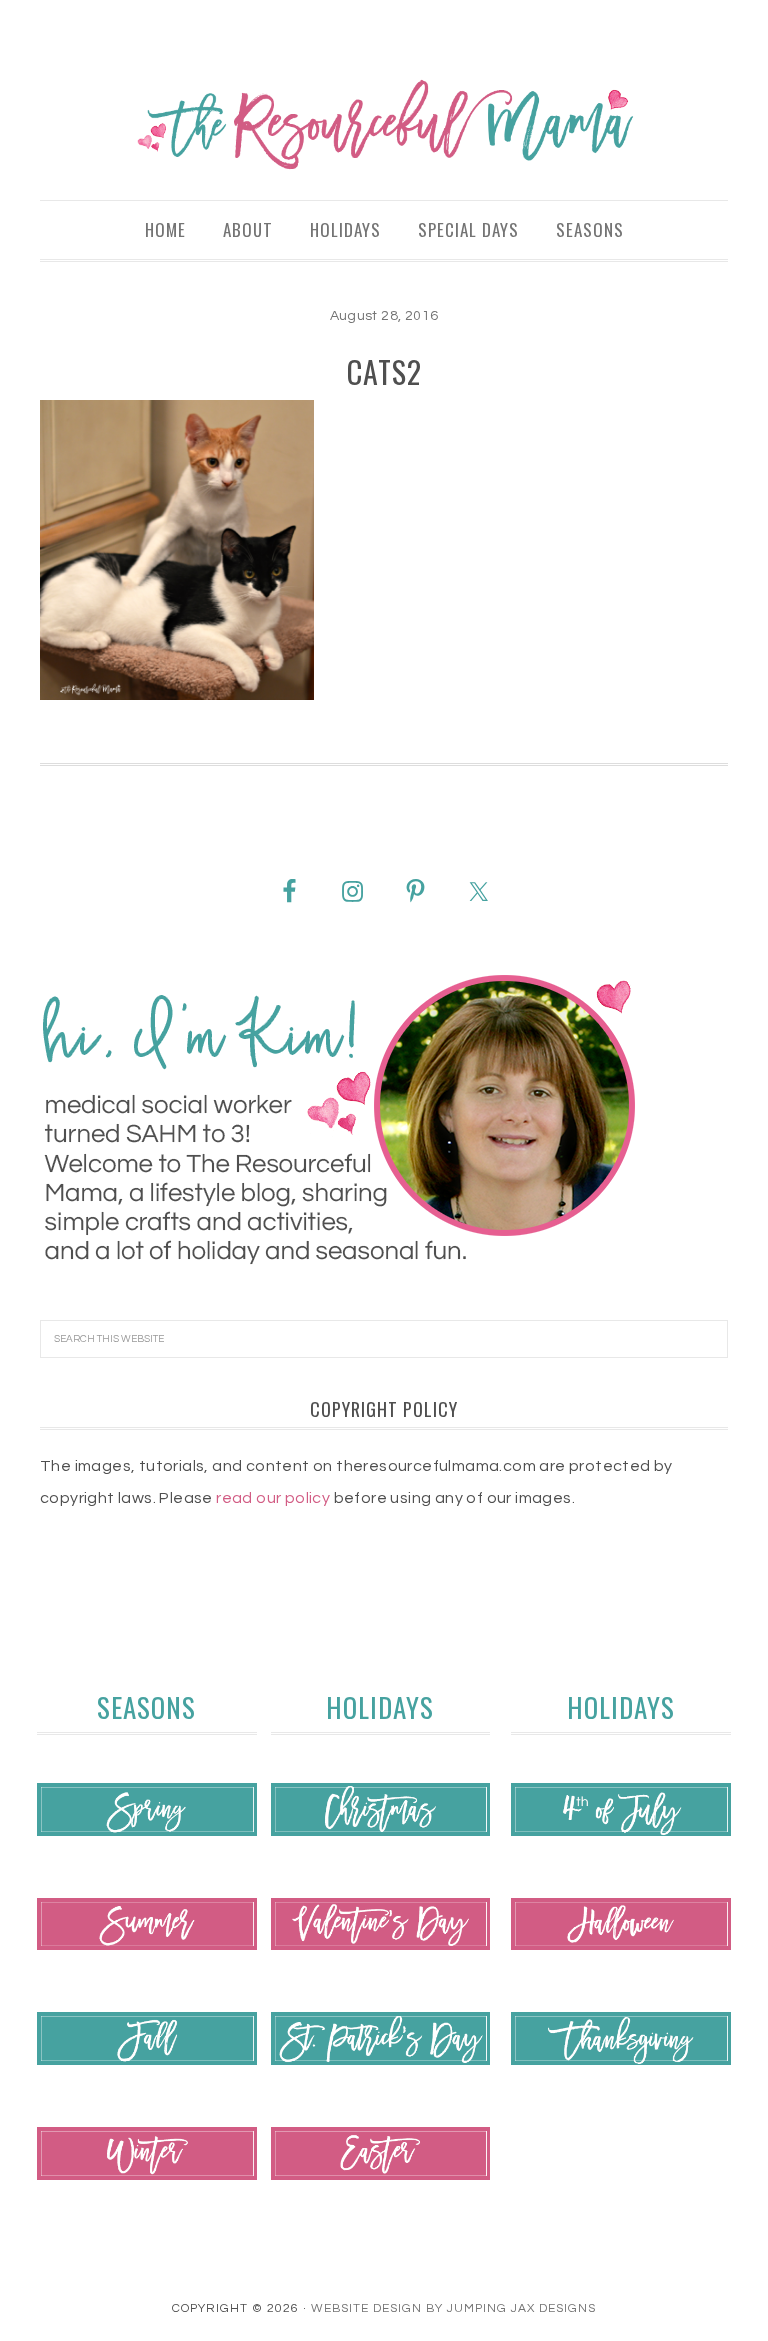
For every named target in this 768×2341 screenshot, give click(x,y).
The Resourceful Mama (384, 125)
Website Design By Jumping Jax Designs (453, 2308)
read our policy (273, 1498)
